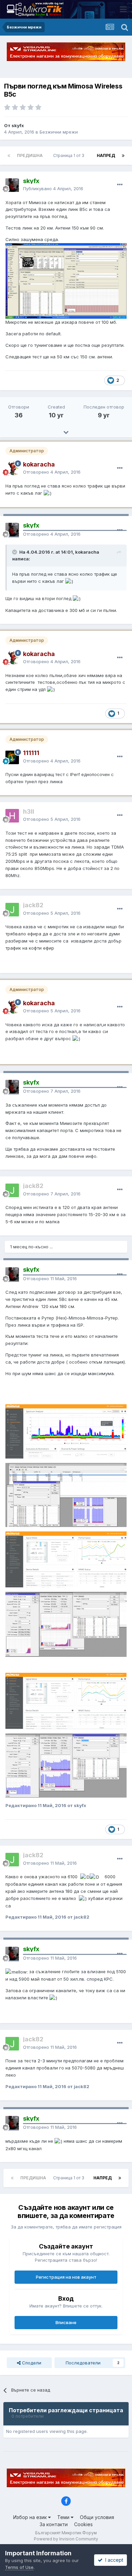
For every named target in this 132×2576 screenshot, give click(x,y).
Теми (64, 2517)
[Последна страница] (123, 156)
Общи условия (97, 2517)
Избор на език (31, 2517)
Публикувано (53, 189)
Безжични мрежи (59, 132)
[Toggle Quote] (15, 552)
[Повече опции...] (120, 185)
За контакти (54, 2524)
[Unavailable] (66, 280)
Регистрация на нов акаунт (66, 2277)
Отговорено (52, 472)
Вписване (66, 2322)
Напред (106, 155)
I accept (113, 2560)
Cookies (83, 2524)
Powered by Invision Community (66, 2539)
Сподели (31, 2363)
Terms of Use (19, 2567)
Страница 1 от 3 (70, 155)
